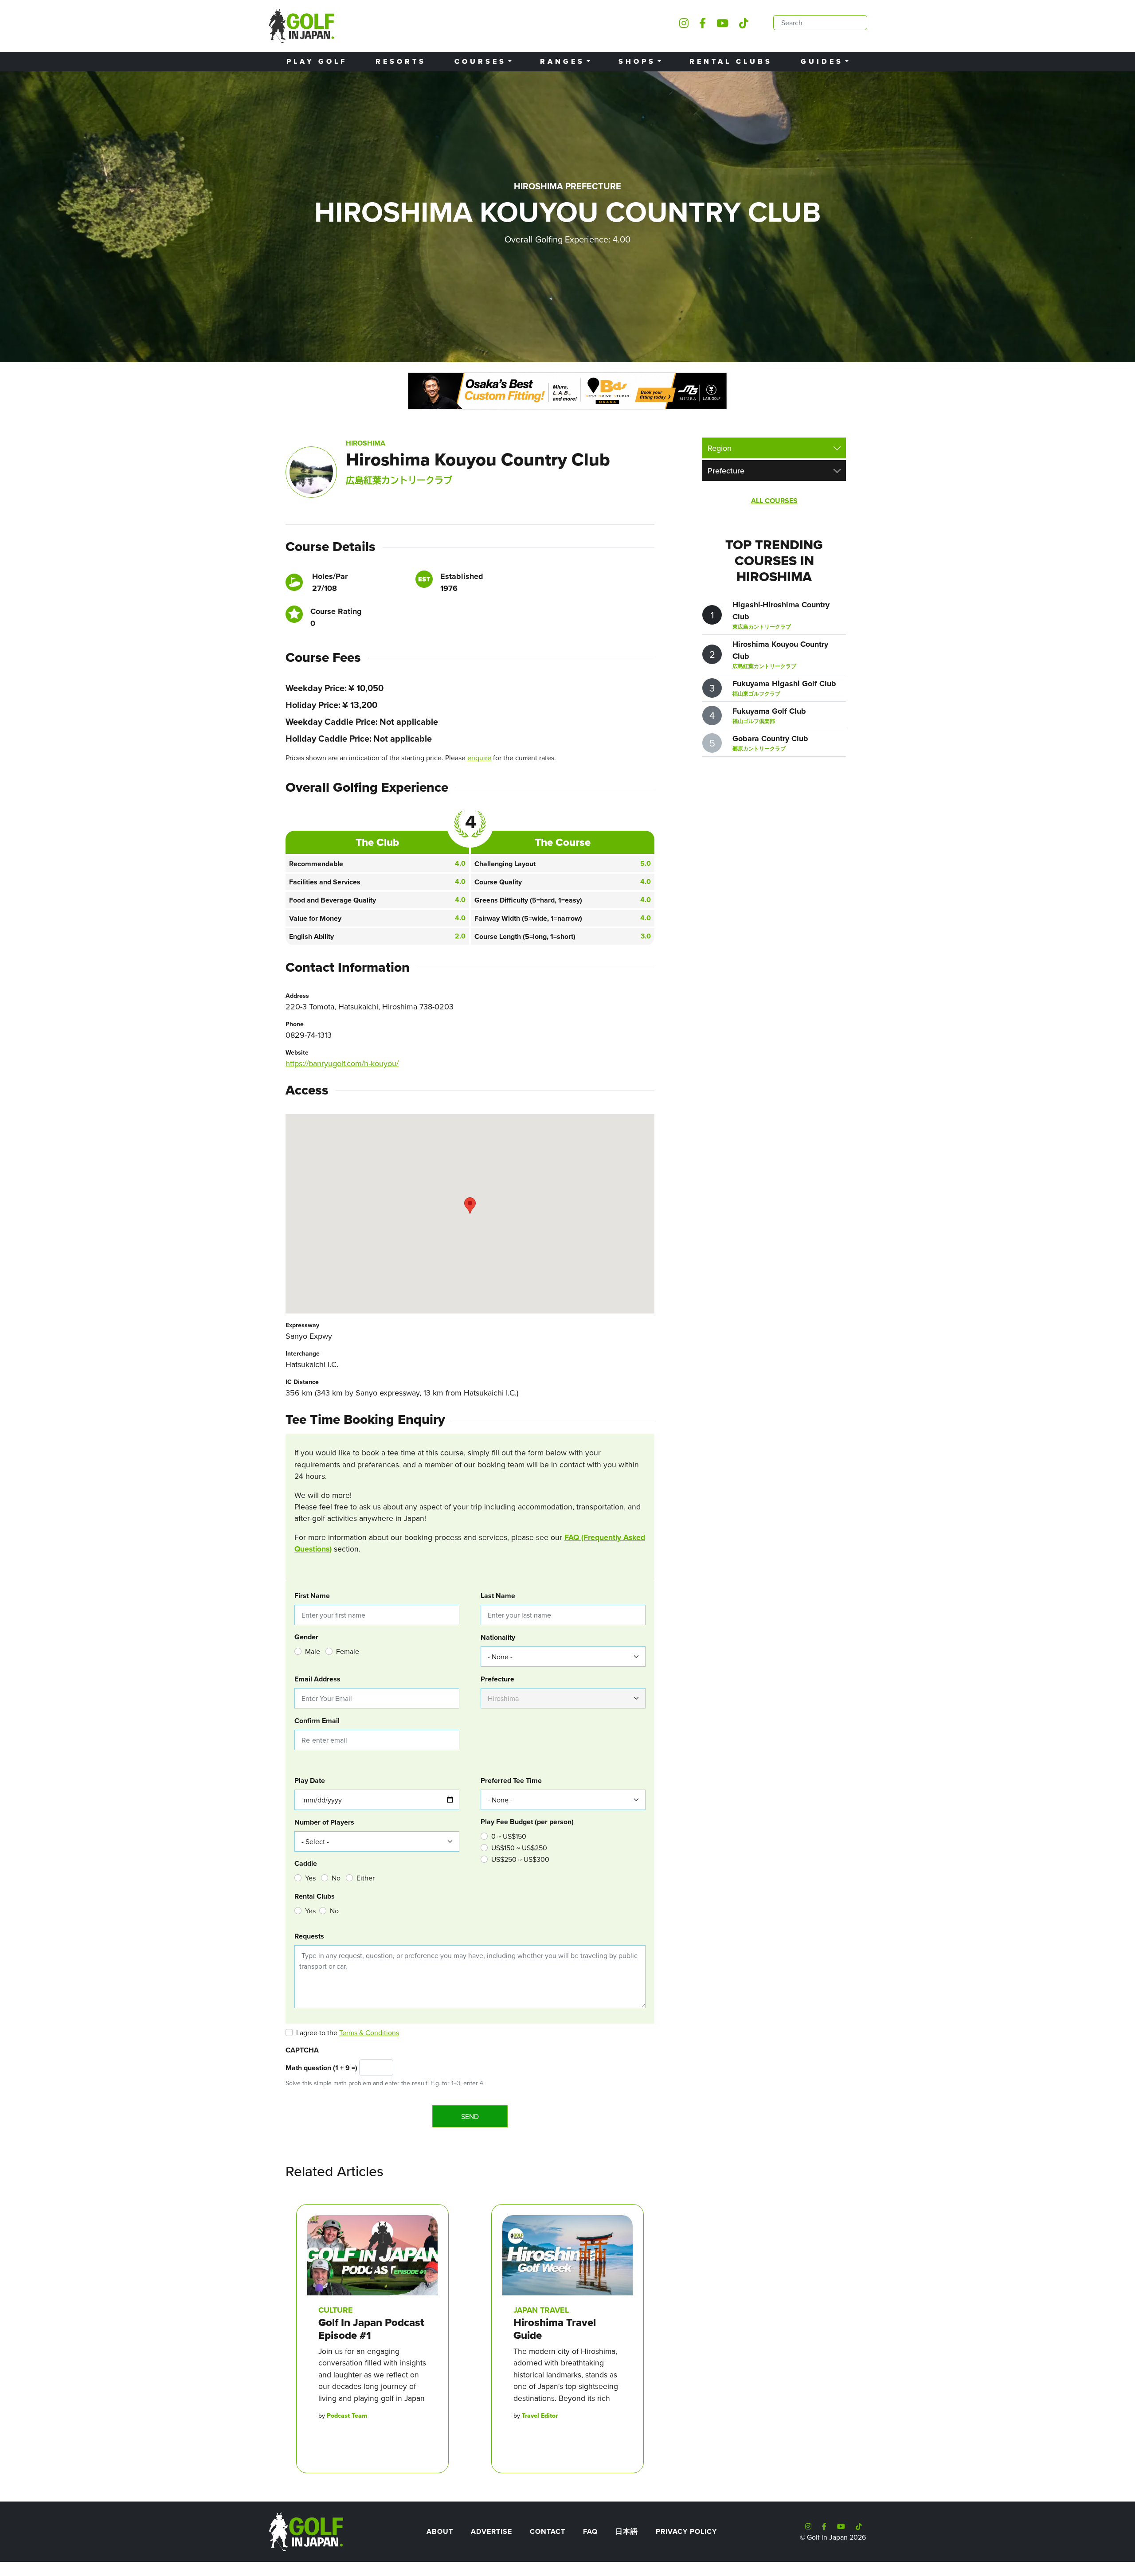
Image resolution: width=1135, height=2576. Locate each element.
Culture (336, 2310)
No (336, 1878)
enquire (479, 758)
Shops (637, 61)
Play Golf (317, 61)
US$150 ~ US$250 (519, 1848)
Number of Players (324, 1822)
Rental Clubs (731, 61)
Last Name (498, 1596)
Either (366, 1878)
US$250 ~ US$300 (520, 1859)
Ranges (562, 61)
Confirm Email (317, 1721)
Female (348, 1651)
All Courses (774, 501)
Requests (309, 1936)
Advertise (491, 2531)
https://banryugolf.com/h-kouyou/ (342, 1063)
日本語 (627, 2531)
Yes (310, 1878)
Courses (480, 61)
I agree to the (348, 2033)
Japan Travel (541, 2310)
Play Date (310, 1781)
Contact (548, 2531)
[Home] (305, 2531)
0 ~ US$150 (509, 1836)
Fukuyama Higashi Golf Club (784, 684)
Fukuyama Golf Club (769, 711)
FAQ (590, 2531)
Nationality (498, 1637)
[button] (470, 1206)
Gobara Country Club (770, 739)
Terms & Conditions (369, 2033)
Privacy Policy (686, 2531)
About (440, 2531)
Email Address (317, 1679)
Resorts (401, 61)
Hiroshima (366, 443)
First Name (312, 1596)
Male (313, 1651)
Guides (822, 61)
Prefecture (497, 1679)
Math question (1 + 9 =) (321, 2068)
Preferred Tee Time (511, 1781)
